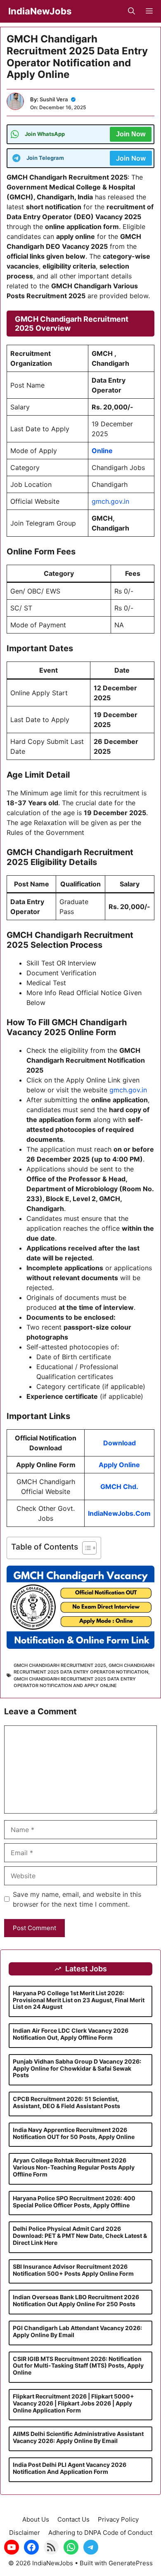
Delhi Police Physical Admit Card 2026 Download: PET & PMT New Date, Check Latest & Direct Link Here (80, 2236)
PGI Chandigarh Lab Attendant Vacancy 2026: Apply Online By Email (77, 2331)
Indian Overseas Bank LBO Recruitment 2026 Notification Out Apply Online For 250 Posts (76, 2300)
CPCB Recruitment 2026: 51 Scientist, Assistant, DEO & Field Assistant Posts (66, 2102)
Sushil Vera (54, 99)
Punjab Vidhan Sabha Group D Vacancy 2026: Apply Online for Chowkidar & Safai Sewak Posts (77, 2068)
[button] (131, 11)
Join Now (131, 134)
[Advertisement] (80, 2518)
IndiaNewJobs (40, 11)
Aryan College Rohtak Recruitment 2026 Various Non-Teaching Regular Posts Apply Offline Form (74, 2167)
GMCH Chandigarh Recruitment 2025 (60, 1665)
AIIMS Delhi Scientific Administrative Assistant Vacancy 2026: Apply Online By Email (78, 2437)
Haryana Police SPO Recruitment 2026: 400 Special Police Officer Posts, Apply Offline (74, 2202)
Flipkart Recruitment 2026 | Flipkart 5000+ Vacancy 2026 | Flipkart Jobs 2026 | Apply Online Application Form (73, 2403)
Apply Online (119, 1465)
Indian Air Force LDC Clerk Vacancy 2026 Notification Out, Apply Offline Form (71, 2034)
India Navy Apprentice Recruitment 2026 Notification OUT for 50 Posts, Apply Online (74, 2133)
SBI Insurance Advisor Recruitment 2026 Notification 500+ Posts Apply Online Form (73, 2270)
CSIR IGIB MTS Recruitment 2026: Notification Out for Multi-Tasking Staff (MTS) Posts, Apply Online (78, 2366)
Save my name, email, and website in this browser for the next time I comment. (77, 1899)
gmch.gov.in (110, 501)
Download (120, 1443)
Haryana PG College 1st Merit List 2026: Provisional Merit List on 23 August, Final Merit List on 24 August (79, 2000)
